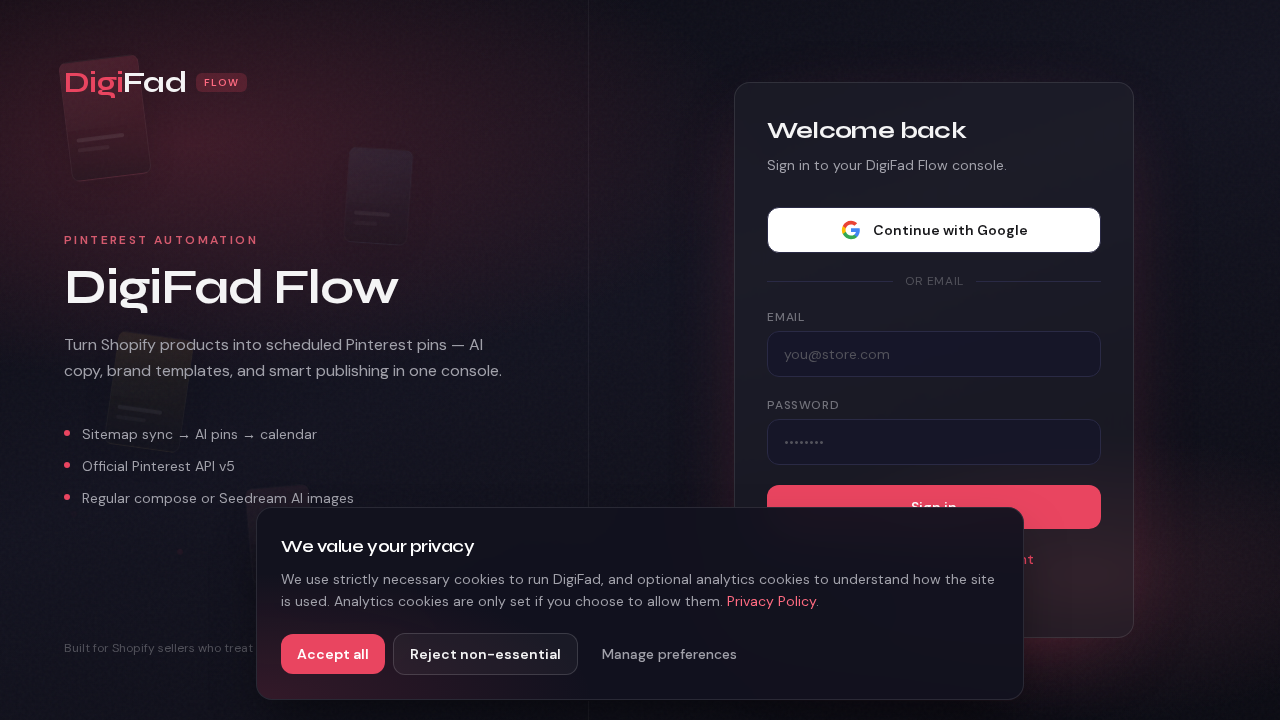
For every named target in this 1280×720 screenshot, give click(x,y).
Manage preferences (669, 654)
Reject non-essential (485, 654)
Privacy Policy (771, 601)
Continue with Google (950, 230)
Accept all (333, 654)
